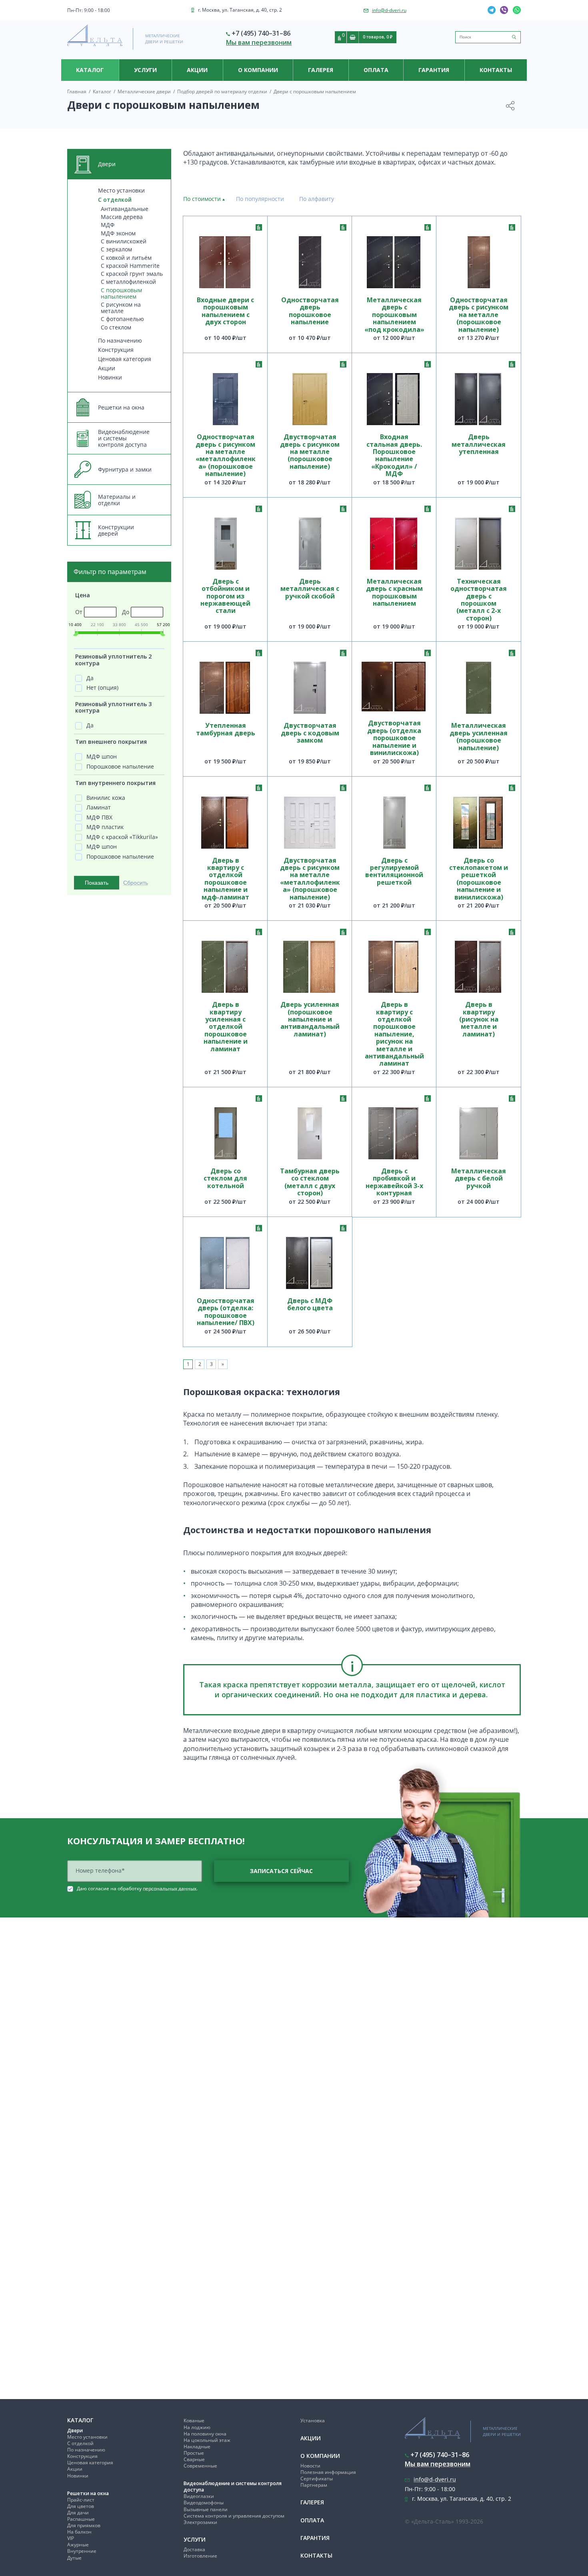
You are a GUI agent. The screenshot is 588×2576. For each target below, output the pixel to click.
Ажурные (78, 2545)
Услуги (145, 70)
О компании (258, 70)
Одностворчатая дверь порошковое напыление (310, 311)
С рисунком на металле (121, 308)
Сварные (194, 2459)
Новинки (110, 377)
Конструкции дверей (116, 530)
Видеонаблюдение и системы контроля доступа (233, 2487)
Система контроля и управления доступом (234, 2516)
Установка (313, 2420)
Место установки (121, 190)
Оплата (376, 70)
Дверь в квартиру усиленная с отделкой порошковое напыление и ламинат (226, 1027)
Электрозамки (200, 2522)
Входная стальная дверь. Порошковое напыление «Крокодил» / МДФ (394, 455)
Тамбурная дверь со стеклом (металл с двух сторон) (310, 1182)
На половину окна (205, 2434)
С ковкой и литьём (126, 258)
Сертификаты (317, 2479)
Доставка (194, 2549)
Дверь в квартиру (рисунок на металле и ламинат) (479, 1020)
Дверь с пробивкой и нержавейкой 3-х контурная (394, 1182)
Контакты (496, 70)
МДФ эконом (118, 233)
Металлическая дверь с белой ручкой (479, 1179)
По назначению (120, 340)
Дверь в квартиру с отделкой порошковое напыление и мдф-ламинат (225, 879)
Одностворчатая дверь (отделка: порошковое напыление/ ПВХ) (226, 1312)
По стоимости (202, 199)
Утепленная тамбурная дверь (226, 729)
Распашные (81, 2519)
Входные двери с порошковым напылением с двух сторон (225, 311)
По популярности (260, 199)
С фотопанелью (122, 319)
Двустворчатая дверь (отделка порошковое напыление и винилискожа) (394, 738)
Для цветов (81, 2506)
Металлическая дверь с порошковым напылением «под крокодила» (394, 315)
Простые (194, 2453)
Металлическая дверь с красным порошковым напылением (394, 593)
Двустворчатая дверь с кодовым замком (310, 733)
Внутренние (82, 2551)
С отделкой (115, 200)
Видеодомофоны (204, 2503)
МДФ (108, 225)
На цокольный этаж (207, 2440)
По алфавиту (317, 199)
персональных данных (170, 1888)
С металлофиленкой (128, 282)
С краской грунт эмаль (132, 274)
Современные (200, 2466)
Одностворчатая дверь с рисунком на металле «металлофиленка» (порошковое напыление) (226, 455)
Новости (310, 2466)
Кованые (194, 2420)
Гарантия (434, 70)
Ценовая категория (125, 359)
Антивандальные (125, 209)
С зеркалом (116, 249)
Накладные (197, 2446)
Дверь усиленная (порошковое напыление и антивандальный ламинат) (310, 1020)
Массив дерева (122, 217)
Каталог (90, 70)
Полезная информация (328, 2472)
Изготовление (200, 2556)
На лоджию (197, 2427)
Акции (197, 70)
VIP (71, 2538)
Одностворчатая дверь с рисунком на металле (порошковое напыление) (479, 315)
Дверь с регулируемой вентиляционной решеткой (394, 872)
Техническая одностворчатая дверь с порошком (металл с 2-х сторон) (479, 600)
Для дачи (78, 2513)
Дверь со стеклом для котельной (225, 1179)
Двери (75, 2430)
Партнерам (314, 2485)
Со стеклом (116, 327)
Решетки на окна (88, 2493)
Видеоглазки (199, 2496)
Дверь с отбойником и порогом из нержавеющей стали (225, 596)
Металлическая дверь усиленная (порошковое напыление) (479, 737)
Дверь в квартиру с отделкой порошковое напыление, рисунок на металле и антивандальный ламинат (394, 1034)
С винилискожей (124, 241)
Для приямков (84, 2525)
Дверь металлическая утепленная (479, 445)
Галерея (321, 70)
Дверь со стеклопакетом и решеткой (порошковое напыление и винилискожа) (479, 879)
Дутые (74, 2558)
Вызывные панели (206, 2509)
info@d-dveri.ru (389, 10)
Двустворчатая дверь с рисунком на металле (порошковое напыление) (310, 452)
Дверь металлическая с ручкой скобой (310, 589)
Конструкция (116, 350)
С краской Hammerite (130, 266)
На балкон (79, 2532)
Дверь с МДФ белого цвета (310, 1305)
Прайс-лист (81, 2500)
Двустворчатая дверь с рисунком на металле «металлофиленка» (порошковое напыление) (310, 879)
